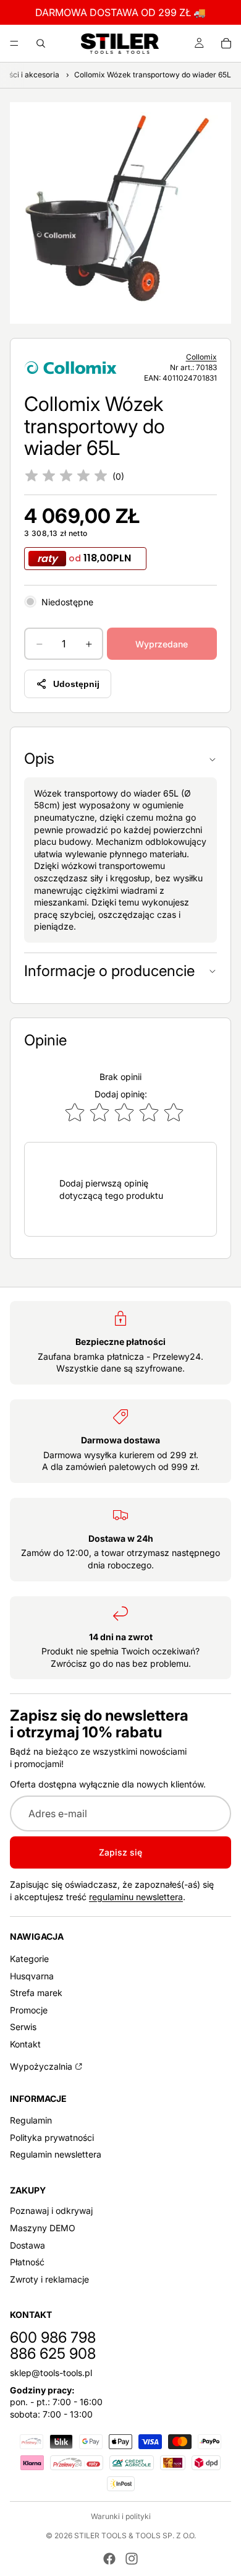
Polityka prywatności (52, 2137)
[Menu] (14, 43)
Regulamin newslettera (56, 2155)
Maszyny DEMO (43, 2228)
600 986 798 (53, 2337)
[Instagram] (132, 2559)
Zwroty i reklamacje (49, 2279)
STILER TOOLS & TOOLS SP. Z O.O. (135, 2535)
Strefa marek (36, 1993)
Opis (39, 759)
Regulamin (31, 2120)
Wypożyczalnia (41, 2066)
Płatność (27, 2262)
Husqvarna (32, 1976)
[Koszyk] (226, 43)
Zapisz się (120, 1852)
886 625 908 (53, 2353)
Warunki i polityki (121, 2516)
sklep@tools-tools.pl (51, 2373)
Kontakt (25, 2044)
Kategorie (29, 1959)
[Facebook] (109, 2559)
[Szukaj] (41, 43)
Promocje (29, 2010)
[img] (66, 477)
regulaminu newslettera (136, 1896)
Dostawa (27, 2245)
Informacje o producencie (109, 971)
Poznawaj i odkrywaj (51, 2211)
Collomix (201, 357)
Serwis (23, 2027)
